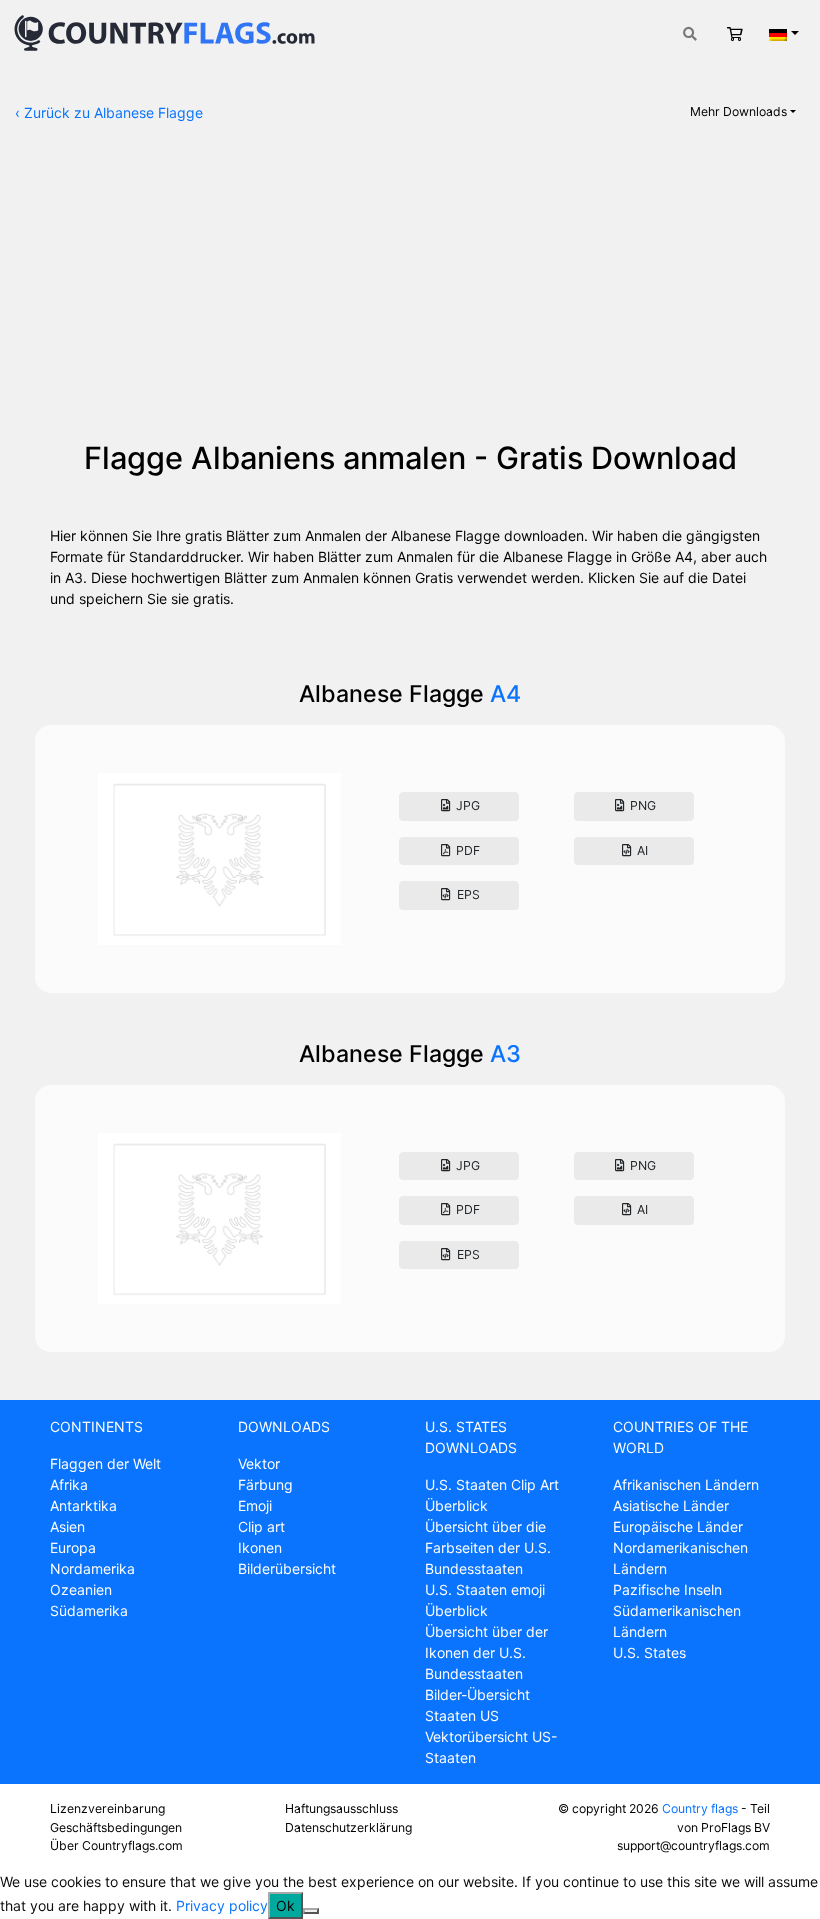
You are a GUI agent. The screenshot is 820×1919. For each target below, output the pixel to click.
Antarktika (83, 1505)
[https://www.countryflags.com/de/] (164, 31)
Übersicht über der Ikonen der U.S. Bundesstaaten (486, 1652)
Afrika (69, 1484)
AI (641, 850)
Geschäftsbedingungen (116, 1827)
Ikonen (260, 1547)
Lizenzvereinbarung (107, 1808)
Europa (73, 1547)
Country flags (700, 1808)
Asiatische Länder (671, 1505)
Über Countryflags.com (116, 1845)
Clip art (261, 1526)
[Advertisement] (410, 290)
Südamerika (89, 1610)
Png (641, 805)
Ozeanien (81, 1589)
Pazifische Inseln (667, 1589)
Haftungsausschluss (341, 1808)
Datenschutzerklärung (348, 1827)
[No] (311, 1911)
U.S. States (649, 1652)
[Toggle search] (690, 33)
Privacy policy (222, 1905)
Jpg (466, 805)
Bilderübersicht (287, 1568)
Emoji (255, 1505)
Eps (467, 894)
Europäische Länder (678, 1526)
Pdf (466, 850)
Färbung (265, 1484)
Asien (67, 1526)
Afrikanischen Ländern (686, 1484)
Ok (285, 1905)
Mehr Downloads (738, 111)
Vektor (259, 1463)
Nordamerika (92, 1568)
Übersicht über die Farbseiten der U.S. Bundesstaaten (488, 1547)
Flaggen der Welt (105, 1463)
